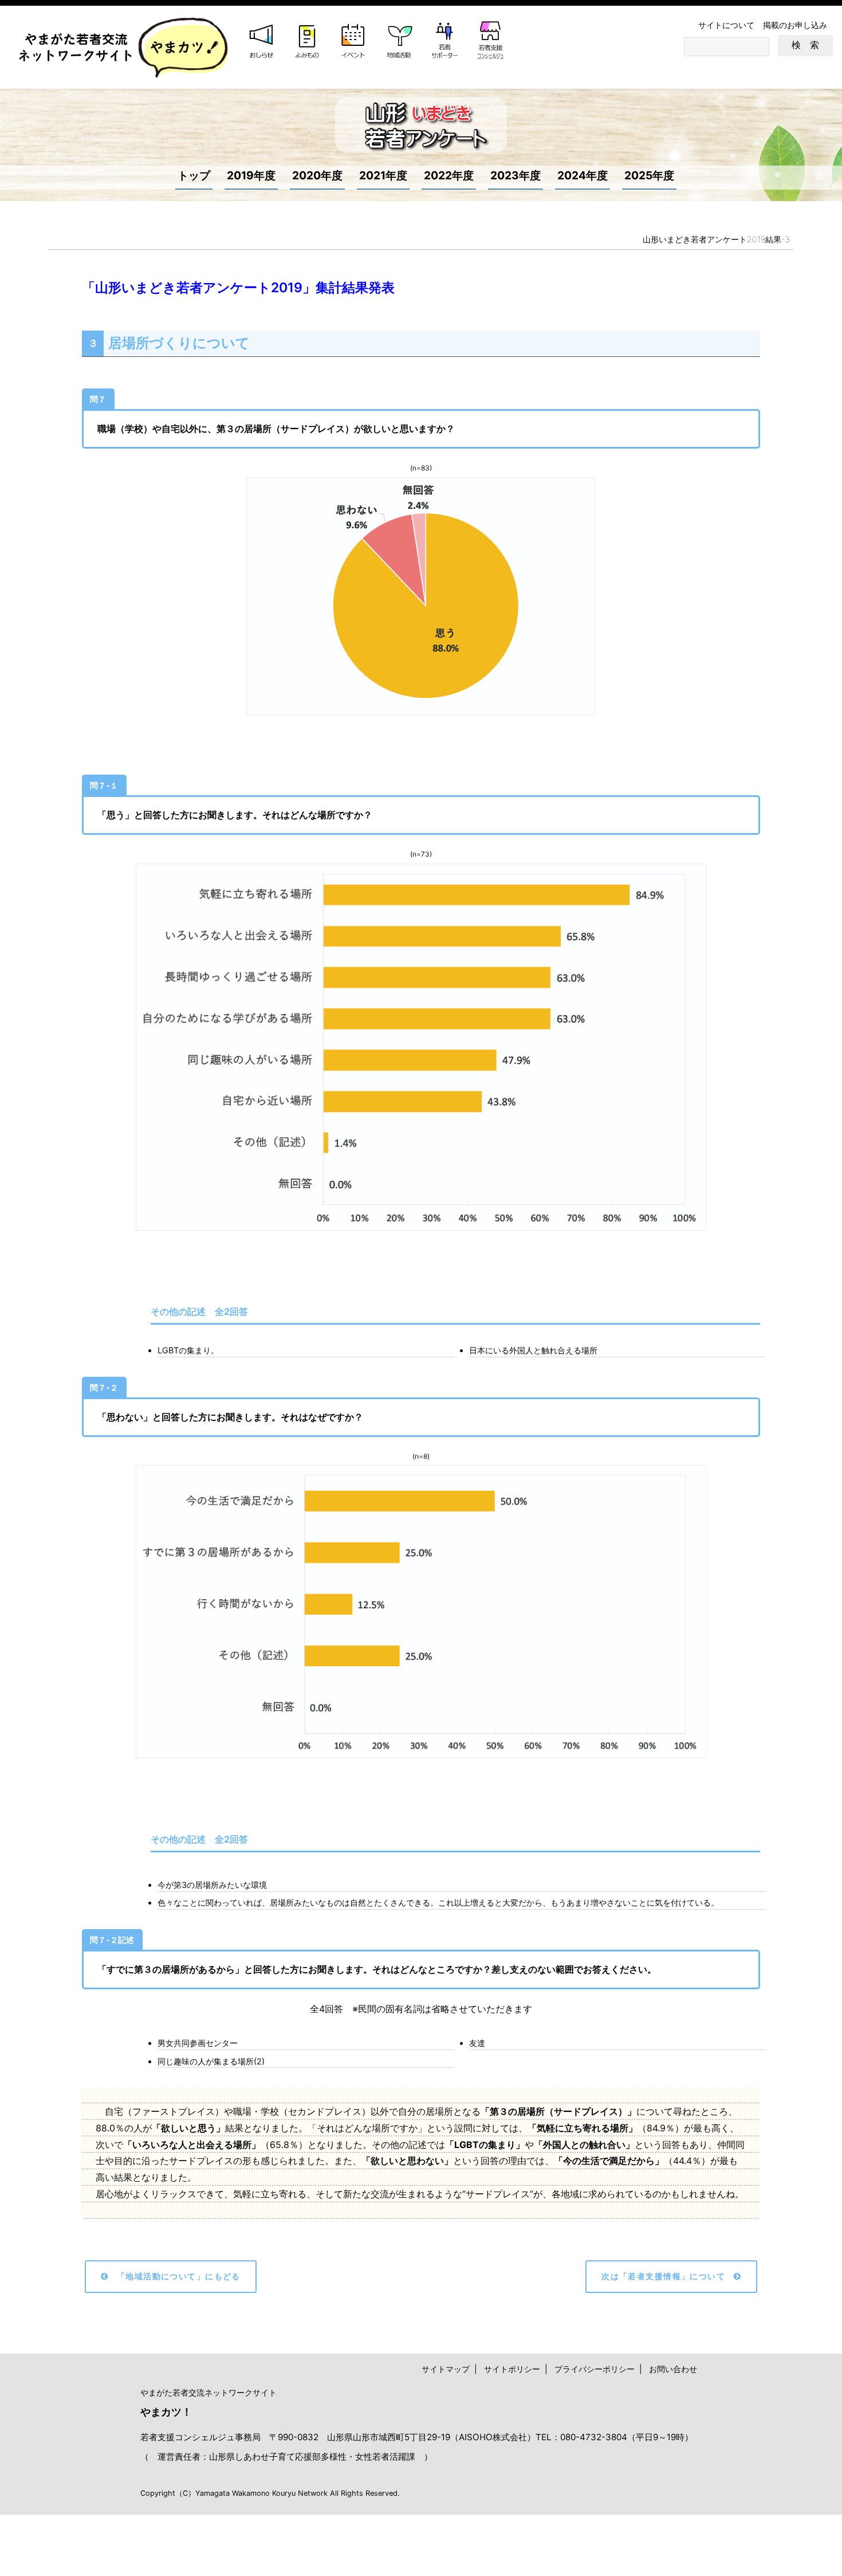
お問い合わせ (673, 2369)
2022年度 (449, 175)
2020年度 (317, 175)
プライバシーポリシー (595, 2369)
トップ (194, 175)
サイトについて (726, 25)
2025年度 (649, 175)
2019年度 (251, 175)
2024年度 (583, 175)
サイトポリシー (512, 2369)
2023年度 (516, 175)
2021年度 (383, 175)
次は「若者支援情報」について (663, 2276)
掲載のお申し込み (795, 25)
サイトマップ (446, 2369)
